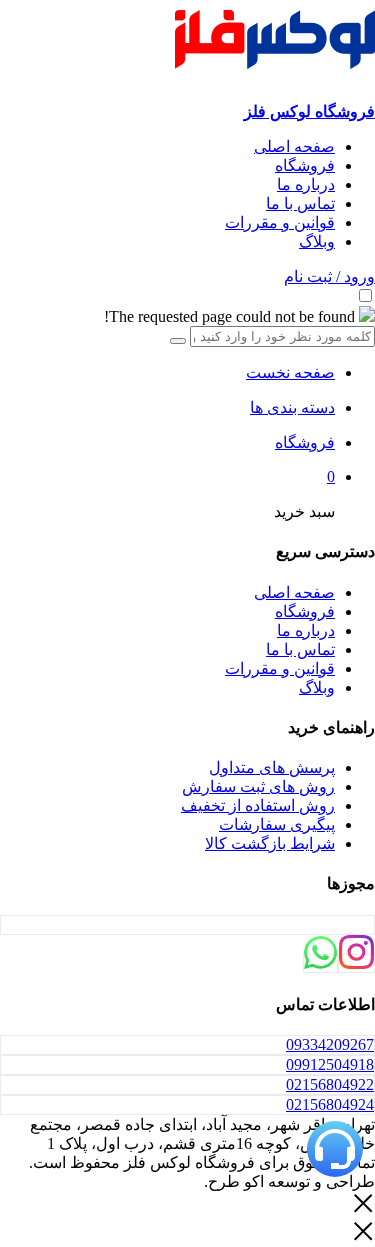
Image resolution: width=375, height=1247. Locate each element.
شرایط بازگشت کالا (270, 843)
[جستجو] (178, 341)
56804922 (330, 1084)
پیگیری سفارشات (277, 824)
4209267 (330, 1044)
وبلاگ (317, 241)
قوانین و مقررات (280, 222)
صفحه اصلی (294, 146)
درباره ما (306, 184)
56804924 (330, 1104)
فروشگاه (305, 165)
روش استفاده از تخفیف (258, 805)
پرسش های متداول (272, 767)
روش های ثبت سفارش (258, 786)
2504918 (330, 1064)
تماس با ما (300, 203)
